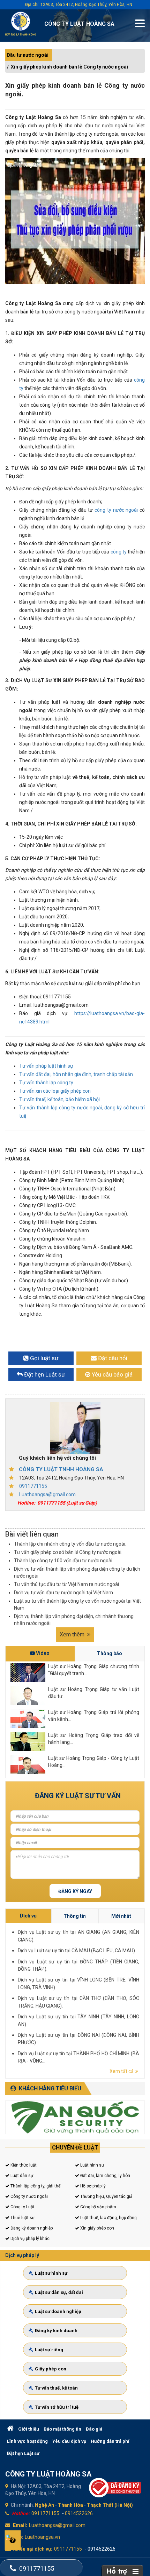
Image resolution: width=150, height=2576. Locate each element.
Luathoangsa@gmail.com (47, 1494)
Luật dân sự (21, 2176)
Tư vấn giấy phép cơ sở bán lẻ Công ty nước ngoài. (68, 1552)
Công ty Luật (22, 2207)
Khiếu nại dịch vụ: (32, 2549)
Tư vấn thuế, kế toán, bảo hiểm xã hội (59, 1099)
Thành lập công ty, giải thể (35, 2186)
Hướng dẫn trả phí (110, 2441)
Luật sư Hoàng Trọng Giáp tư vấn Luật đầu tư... (94, 1693)
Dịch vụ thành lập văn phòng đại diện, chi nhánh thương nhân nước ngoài (74, 1620)
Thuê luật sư (22, 2218)
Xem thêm (73, 1634)
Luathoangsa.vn (42, 2537)
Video (42, 1653)
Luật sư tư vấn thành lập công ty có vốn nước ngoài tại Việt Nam (77, 1604)
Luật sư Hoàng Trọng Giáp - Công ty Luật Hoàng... (94, 1762)
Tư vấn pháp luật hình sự (46, 1066)
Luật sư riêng (49, 2350)
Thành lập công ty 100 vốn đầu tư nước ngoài (63, 1561)
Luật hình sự (92, 2165)
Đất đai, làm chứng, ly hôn (105, 2176)
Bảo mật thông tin (62, 2429)
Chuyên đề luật (75, 2148)
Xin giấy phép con (97, 2228)
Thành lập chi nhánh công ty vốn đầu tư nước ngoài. (70, 1544)
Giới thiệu (29, 2429)
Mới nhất (121, 1916)
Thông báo (110, 1653)
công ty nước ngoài (116, 510)
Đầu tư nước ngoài (28, 55)
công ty (118, 552)
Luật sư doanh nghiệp (58, 2311)
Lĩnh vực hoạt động (27, 2441)
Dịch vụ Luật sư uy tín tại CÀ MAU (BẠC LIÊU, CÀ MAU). (77, 1951)
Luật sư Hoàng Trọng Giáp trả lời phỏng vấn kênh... (94, 1716)
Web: (17, 2537)
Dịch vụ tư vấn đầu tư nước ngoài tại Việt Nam (63, 1593)
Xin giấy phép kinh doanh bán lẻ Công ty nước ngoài (69, 67)
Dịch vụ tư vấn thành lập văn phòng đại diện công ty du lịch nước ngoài (77, 1572)
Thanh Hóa (70, 2505)
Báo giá (94, 2429)
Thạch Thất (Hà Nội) (110, 2505)
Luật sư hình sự (51, 2273)
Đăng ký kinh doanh (56, 2331)
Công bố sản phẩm (98, 2207)
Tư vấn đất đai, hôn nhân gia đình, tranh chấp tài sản (76, 1074)
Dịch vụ (28, 1916)
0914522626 (79, 2513)
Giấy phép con (51, 2369)
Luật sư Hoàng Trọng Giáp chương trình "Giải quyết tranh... (94, 1670)
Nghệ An (44, 2505)
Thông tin (75, 1916)
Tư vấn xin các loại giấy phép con (55, 1091)
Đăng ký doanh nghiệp (31, 2228)
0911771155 (33, 1486)
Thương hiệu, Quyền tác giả (106, 2196)
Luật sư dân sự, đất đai (59, 2292)
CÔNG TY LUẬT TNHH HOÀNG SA (61, 1469)
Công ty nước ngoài (29, 2196)
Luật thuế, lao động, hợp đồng (108, 2218)
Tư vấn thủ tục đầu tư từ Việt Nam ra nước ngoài (66, 1584)
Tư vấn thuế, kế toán (56, 2388)
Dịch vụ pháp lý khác (29, 2239)
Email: (20, 2525)
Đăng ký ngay (75, 1891)
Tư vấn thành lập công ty (46, 1083)
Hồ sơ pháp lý (92, 2186)
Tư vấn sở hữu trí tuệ (57, 2407)
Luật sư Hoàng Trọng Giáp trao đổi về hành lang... (94, 1739)
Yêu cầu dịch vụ (69, 2441)
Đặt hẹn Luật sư (23, 2453)
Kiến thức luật (23, 2165)
